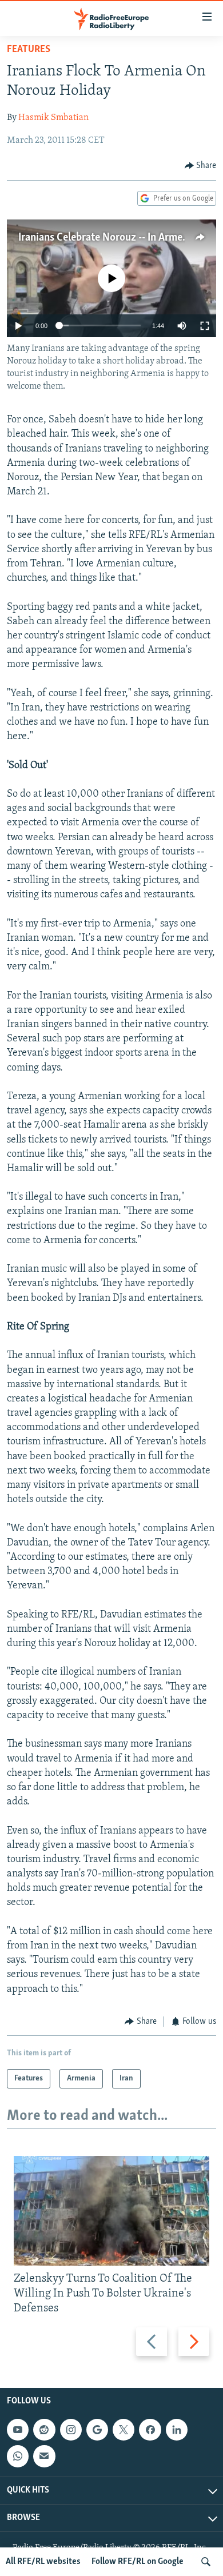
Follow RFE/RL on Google (138, 2562)
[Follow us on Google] (97, 2430)
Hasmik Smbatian (53, 118)
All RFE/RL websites (43, 2562)
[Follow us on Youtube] (18, 2430)
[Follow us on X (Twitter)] (124, 2430)
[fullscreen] (205, 326)
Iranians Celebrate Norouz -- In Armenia (107, 238)
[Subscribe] (44, 2457)
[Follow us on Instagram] (71, 2430)
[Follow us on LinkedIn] (177, 2430)
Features (29, 50)
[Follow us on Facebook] (150, 2430)
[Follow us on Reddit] (44, 2430)
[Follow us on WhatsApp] (18, 2457)
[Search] (206, 2562)
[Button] (201, 166)
